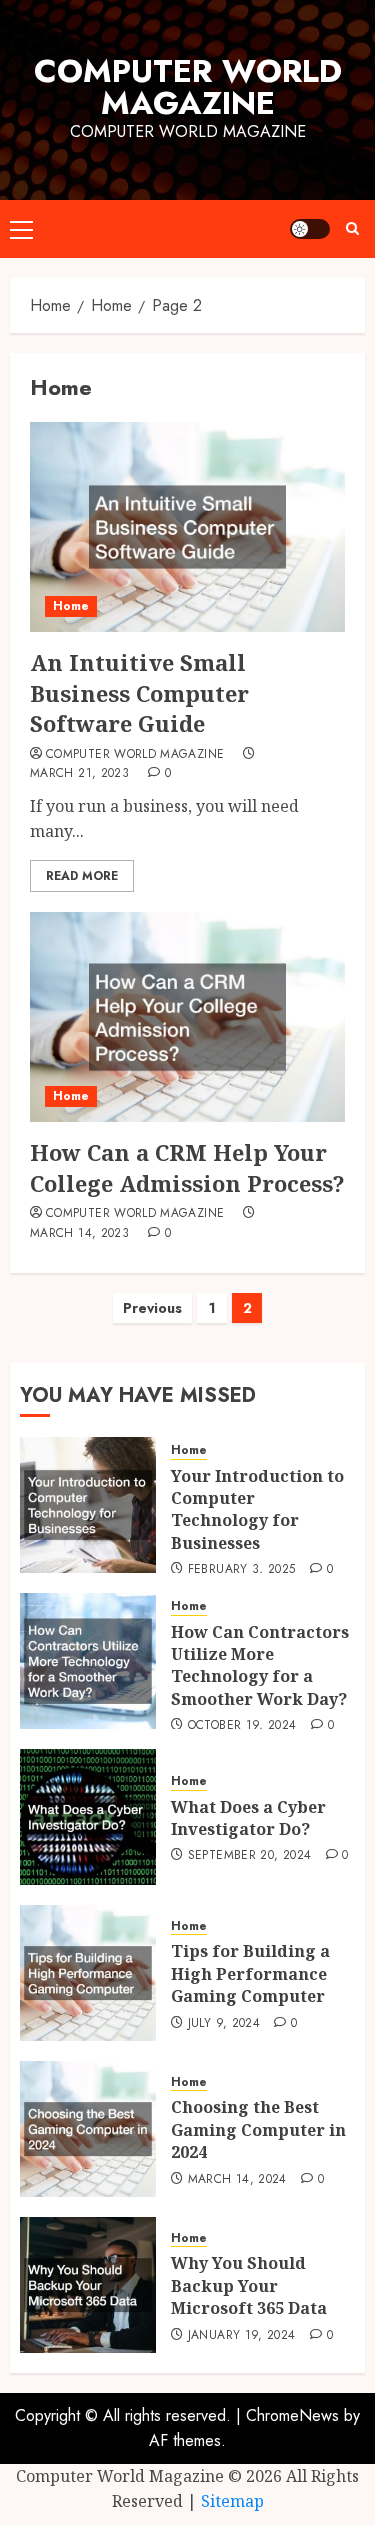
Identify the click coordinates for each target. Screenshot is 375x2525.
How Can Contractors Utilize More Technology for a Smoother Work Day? (260, 1665)
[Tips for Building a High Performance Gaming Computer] (88, 1973)
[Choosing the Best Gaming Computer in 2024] (88, 2129)
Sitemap (232, 2501)
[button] (21, 229)
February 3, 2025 (242, 1570)
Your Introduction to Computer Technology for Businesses (257, 1509)
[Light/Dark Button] (310, 229)
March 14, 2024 (237, 2180)
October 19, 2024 (242, 1726)
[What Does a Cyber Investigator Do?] (88, 1817)
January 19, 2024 (242, 2336)
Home (71, 606)
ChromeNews (292, 2415)
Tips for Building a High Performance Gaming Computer (250, 1973)
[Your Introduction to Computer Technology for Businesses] (88, 1505)
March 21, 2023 (79, 774)
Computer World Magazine (188, 87)
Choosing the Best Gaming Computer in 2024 (258, 2129)
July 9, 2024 (224, 2024)
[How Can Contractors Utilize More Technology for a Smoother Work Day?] (88, 1661)
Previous (152, 1308)
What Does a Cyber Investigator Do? (248, 1818)
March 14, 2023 (79, 1234)
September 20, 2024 (249, 1856)
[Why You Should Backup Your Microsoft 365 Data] (88, 2285)
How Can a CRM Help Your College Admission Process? (187, 1167)
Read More (82, 876)
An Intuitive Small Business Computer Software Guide (139, 693)
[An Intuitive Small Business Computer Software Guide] (187, 527)
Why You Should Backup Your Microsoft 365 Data (249, 2285)
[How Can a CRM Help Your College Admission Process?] (187, 1017)
